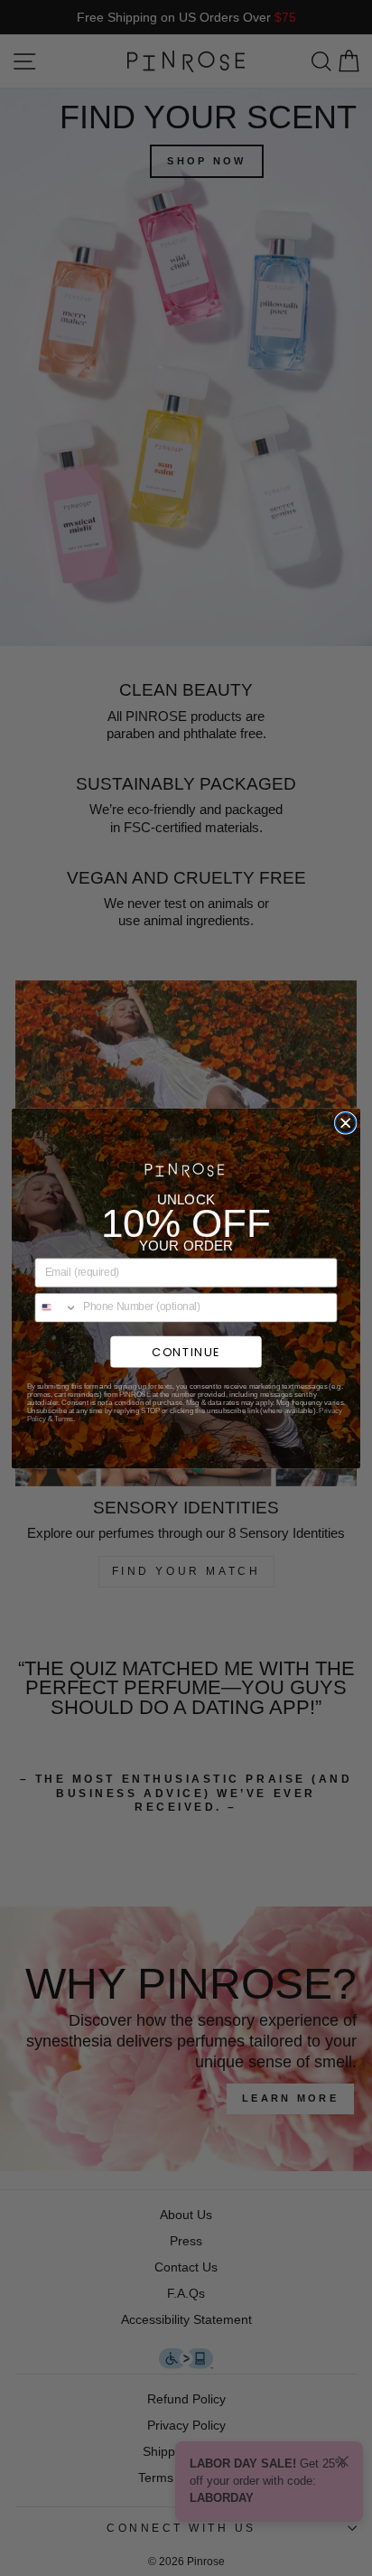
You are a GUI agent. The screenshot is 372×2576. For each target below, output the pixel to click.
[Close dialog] (345, 1123)
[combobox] (56, 1307)
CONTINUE (186, 1351)
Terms (64, 1418)
